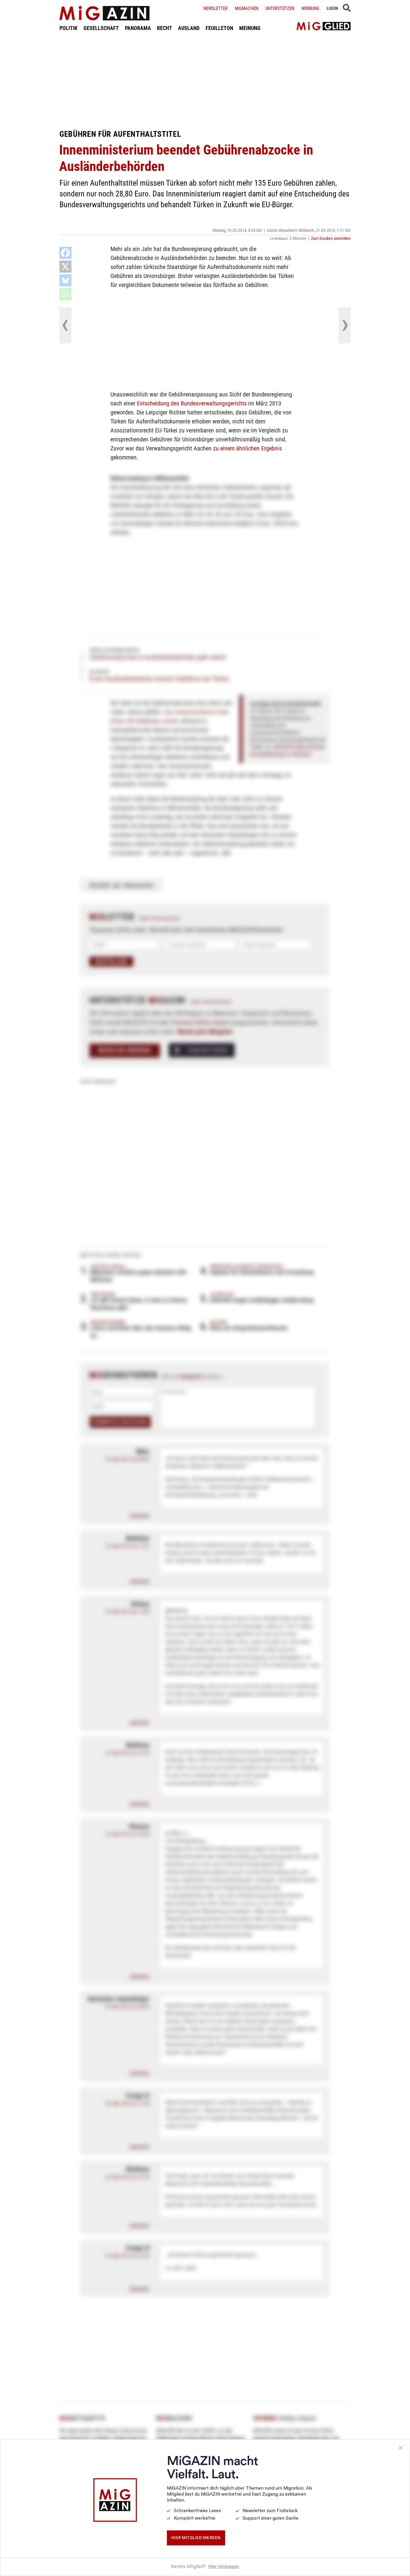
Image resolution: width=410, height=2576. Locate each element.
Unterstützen (280, 8)
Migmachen (246, 8)
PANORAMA (138, 28)
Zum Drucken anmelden (331, 238)
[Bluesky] (65, 280)
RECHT (164, 28)
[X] (65, 267)
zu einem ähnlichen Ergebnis (247, 448)
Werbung (310, 8)
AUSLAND (189, 28)
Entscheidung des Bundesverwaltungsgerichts (192, 403)
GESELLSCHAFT (101, 28)
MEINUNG (250, 28)
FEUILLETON (219, 28)
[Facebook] (65, 253)
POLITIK (68, 28)
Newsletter (216, 8)
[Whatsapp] (65, 294)
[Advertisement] (205, 80)
